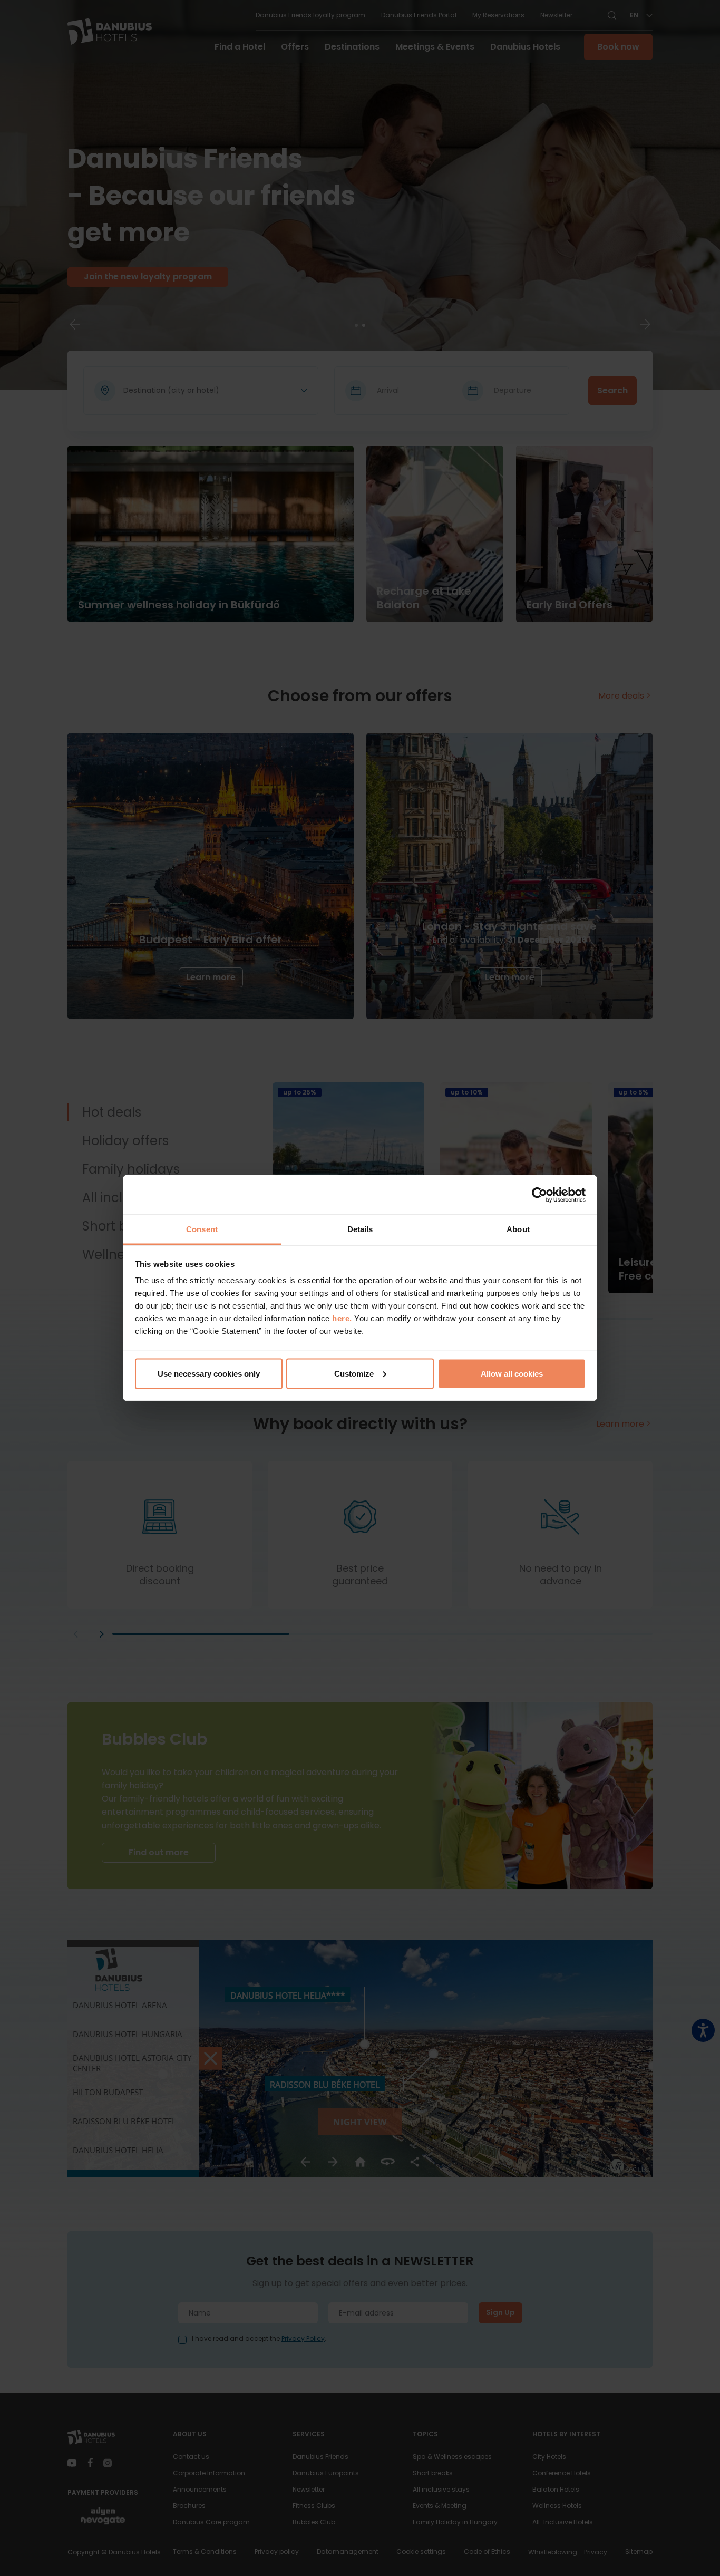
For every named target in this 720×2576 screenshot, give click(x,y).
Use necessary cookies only (209, 1373)
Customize (354, 1373)
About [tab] (518, 1229)
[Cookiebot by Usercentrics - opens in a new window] (539, 1195)
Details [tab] (360, 1229)
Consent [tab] (202, 1229)
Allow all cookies (512, 1373)
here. (343, 1318)
